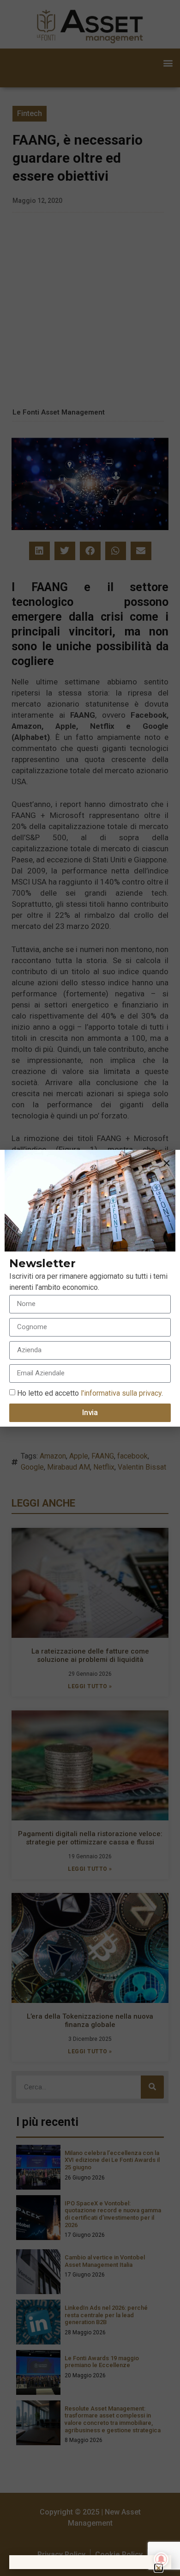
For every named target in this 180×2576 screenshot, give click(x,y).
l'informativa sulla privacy (120, 1393)
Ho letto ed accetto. (90, 1393)
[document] (90, 1288)
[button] (167, 1163)
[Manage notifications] (161, 2559)
